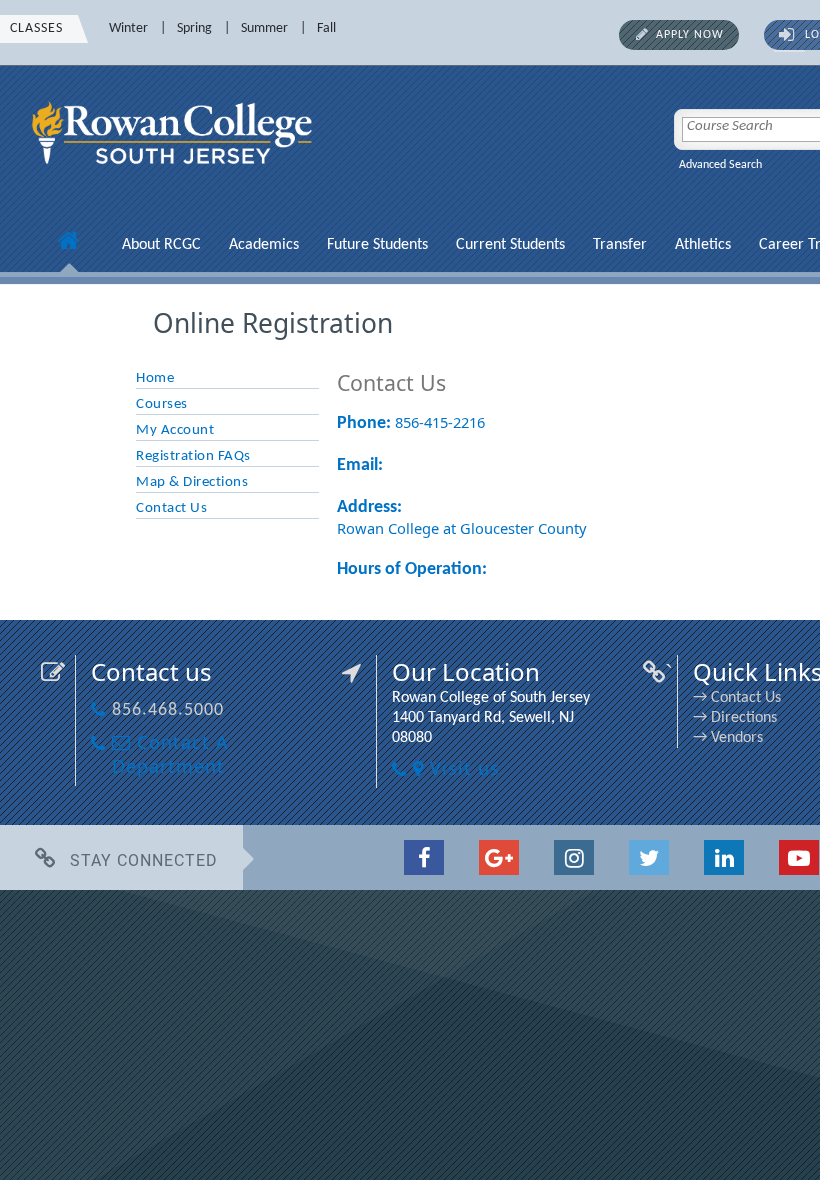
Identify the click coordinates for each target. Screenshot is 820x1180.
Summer (264, 28)
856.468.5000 (168, 710)
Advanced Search (720, 165)
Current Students (510, 245)
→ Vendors (728, 738)
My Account (175, 430)
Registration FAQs (193, 456)
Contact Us (171, 508)
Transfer (620, 245)
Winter (128, 28)
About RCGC (161, 245)
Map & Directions (192, 482)
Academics (264, 245)
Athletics (703, 245)
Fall (326, 28)
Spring (194, 28)
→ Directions (735, 718)
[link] (175, 176)
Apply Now (690, 35)
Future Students (377, 245)
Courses (162, 404)
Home (155, 378)
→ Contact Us (737, 698)
